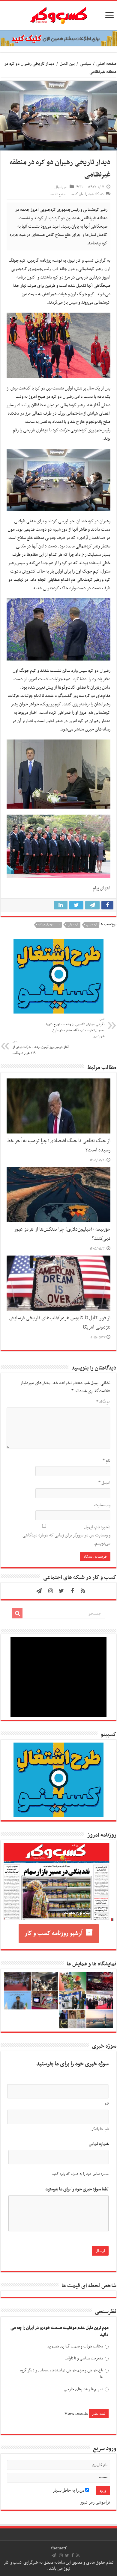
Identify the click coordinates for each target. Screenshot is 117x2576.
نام (106, 1461)
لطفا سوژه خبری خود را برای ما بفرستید (77, 2189)
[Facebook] (72, 1591)
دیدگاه (103, 1402)
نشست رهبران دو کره (49, 925)
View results (76, 2414)
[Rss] (83, 1591)
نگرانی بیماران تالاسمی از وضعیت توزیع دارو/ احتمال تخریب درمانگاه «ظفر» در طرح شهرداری (75, 1028)
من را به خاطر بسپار (69, 2490)
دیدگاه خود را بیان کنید (87, 194)
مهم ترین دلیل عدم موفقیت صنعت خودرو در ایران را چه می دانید (60, 2331)
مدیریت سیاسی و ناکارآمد (84, 2358)
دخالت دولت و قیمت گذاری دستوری (75, 2346)
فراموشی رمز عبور (95, 2502)
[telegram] (39, 1591)
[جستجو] (17, 1613)
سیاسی (85, 64)
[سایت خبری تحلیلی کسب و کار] (58, 14)
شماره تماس (99, 2144)
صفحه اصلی (106, 64)
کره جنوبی (92, 925)
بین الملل (67, 64)
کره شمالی (73, 925)
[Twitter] (61, 1591)
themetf (59, 2548)
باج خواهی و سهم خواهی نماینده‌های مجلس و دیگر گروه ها (62, 2374)
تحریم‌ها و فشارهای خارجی (84, 2389)
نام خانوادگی (100, 2129)
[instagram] (51, 1591)
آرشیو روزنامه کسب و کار (54, 1933)
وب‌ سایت (102, 1505)
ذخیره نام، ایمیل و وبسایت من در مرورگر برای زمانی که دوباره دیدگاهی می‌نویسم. (66, 1535)
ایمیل (104, 1483)
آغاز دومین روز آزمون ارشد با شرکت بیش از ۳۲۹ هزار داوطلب (41, 1048)
